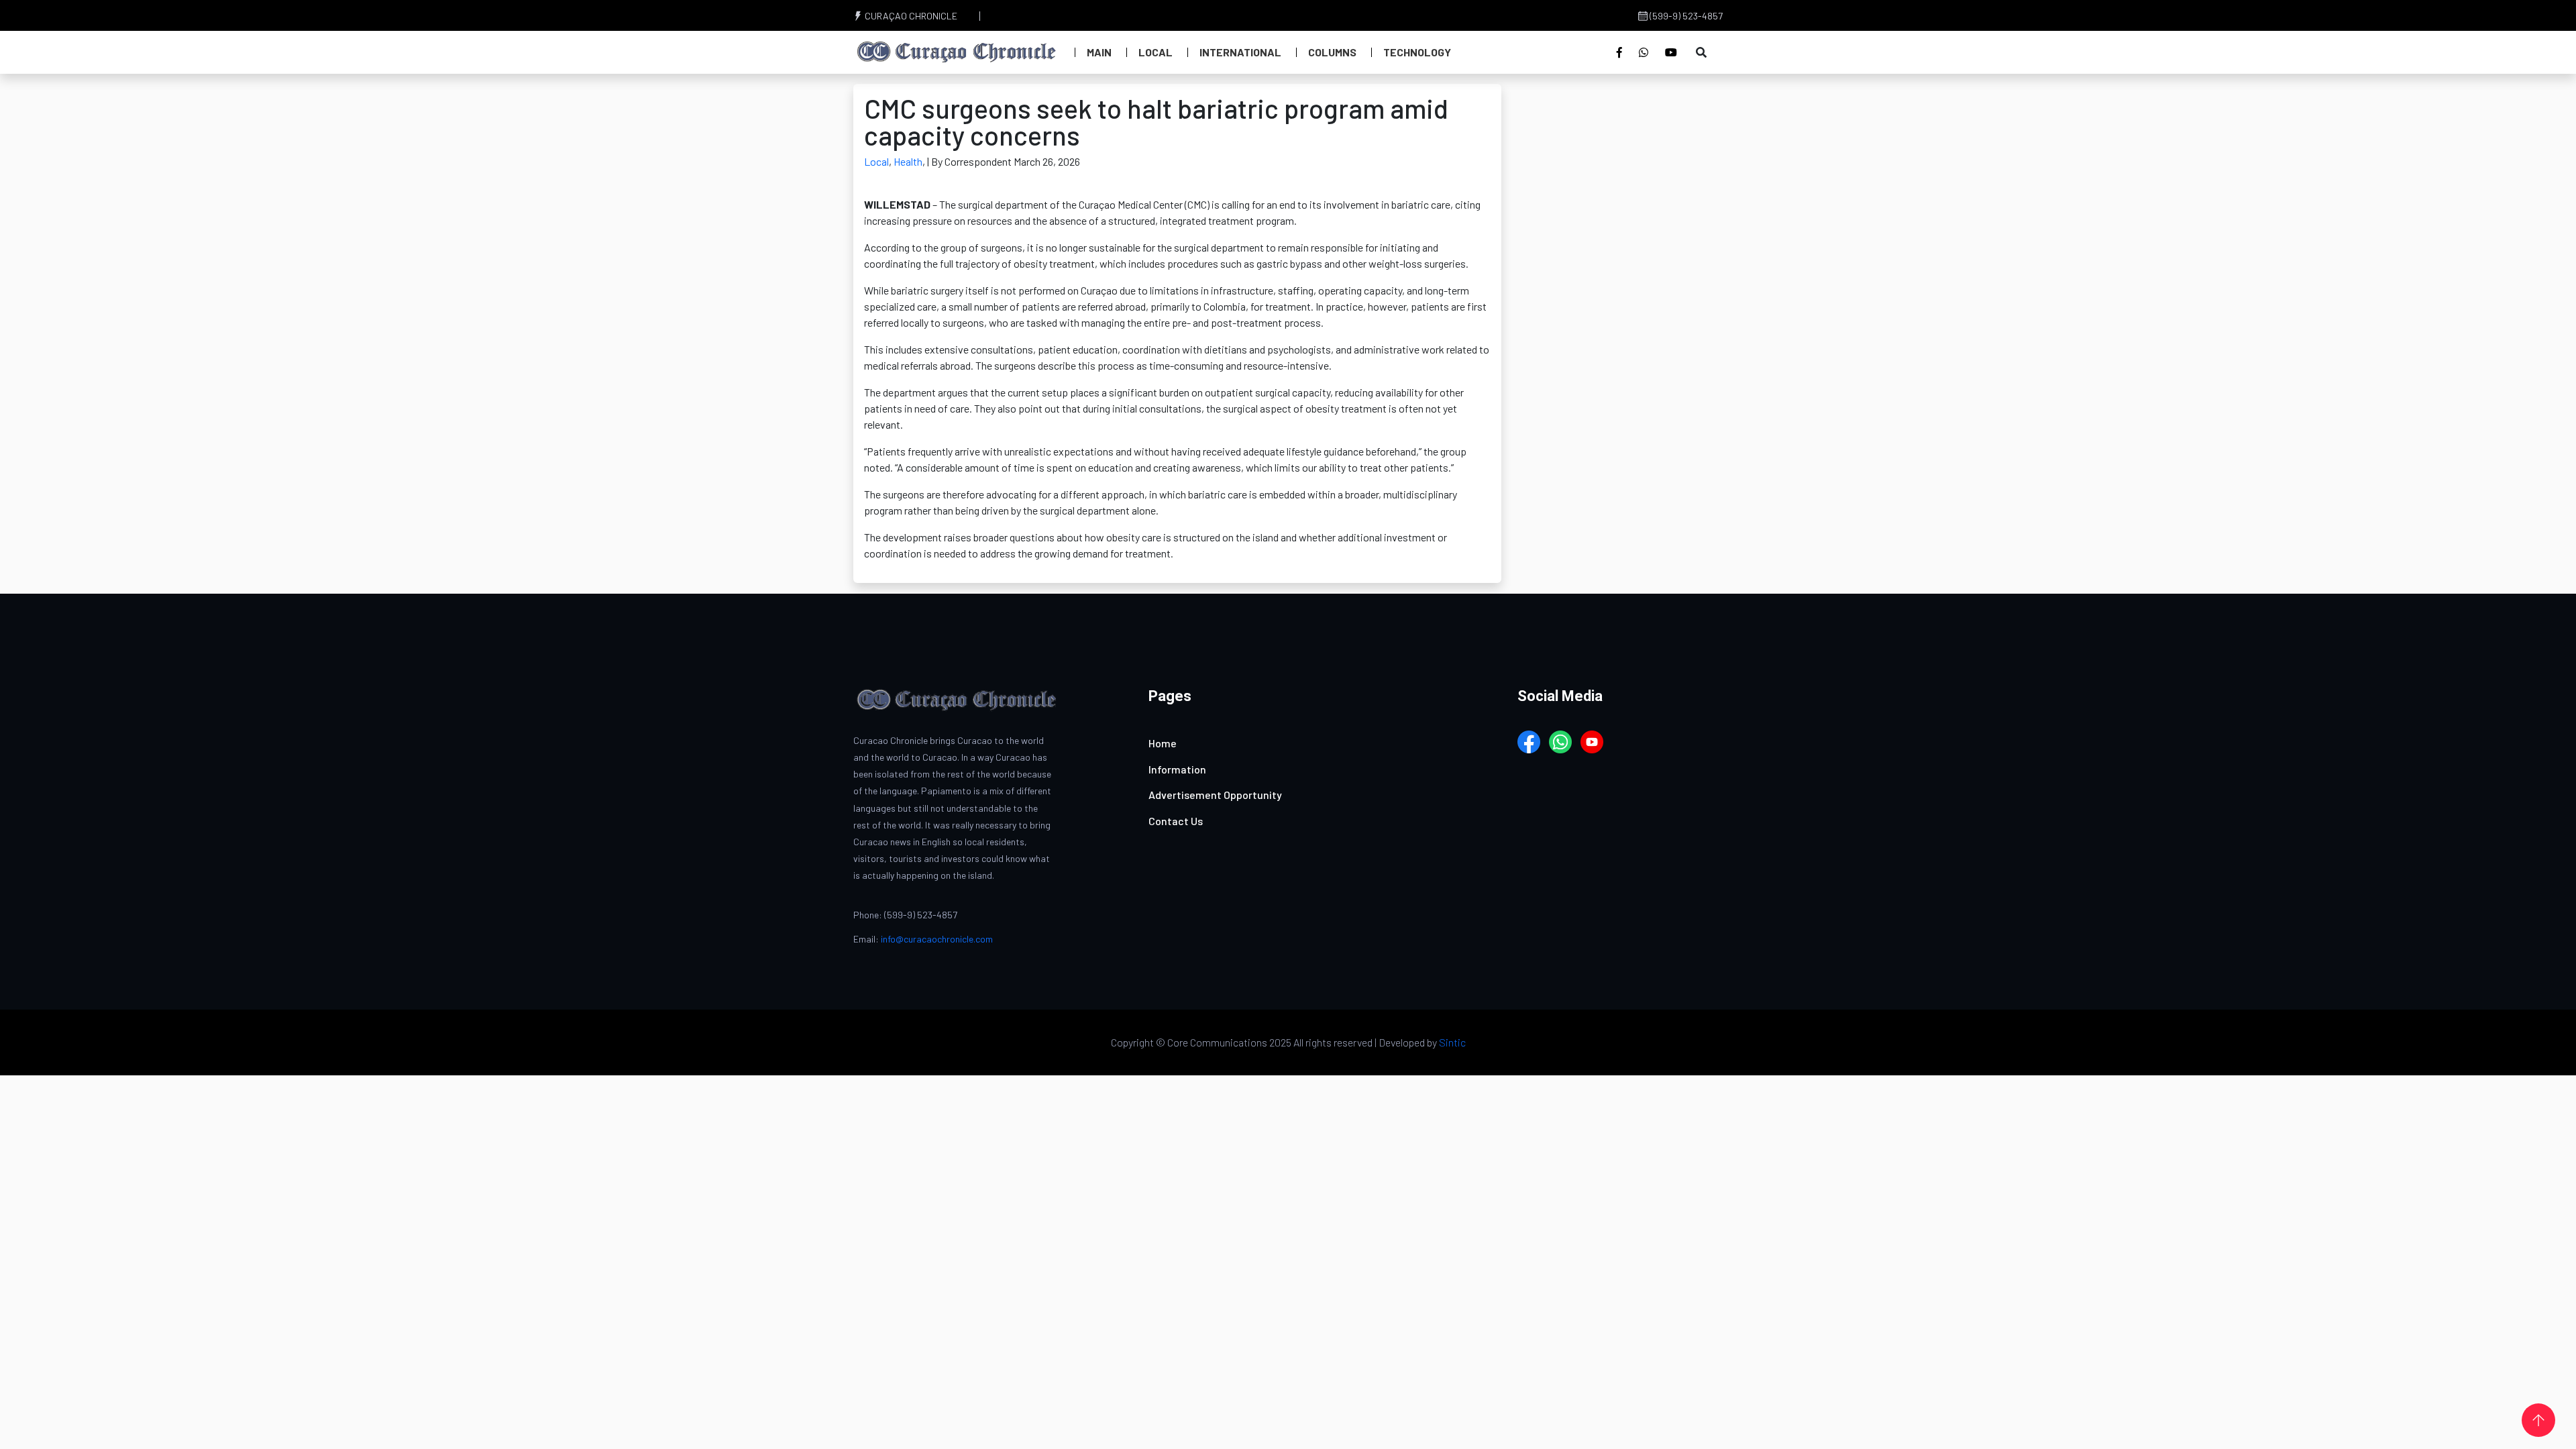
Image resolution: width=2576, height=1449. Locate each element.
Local (1156, 52)
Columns (1332, 52)
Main (1099, 52)
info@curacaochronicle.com (937, 939)
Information (1177, 769)
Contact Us (1176, 821)
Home (1163, 743)
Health (908, 161)
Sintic (1452, 1042)
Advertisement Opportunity (1215, 795)
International (1240, 52)
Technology (1417, 52)
